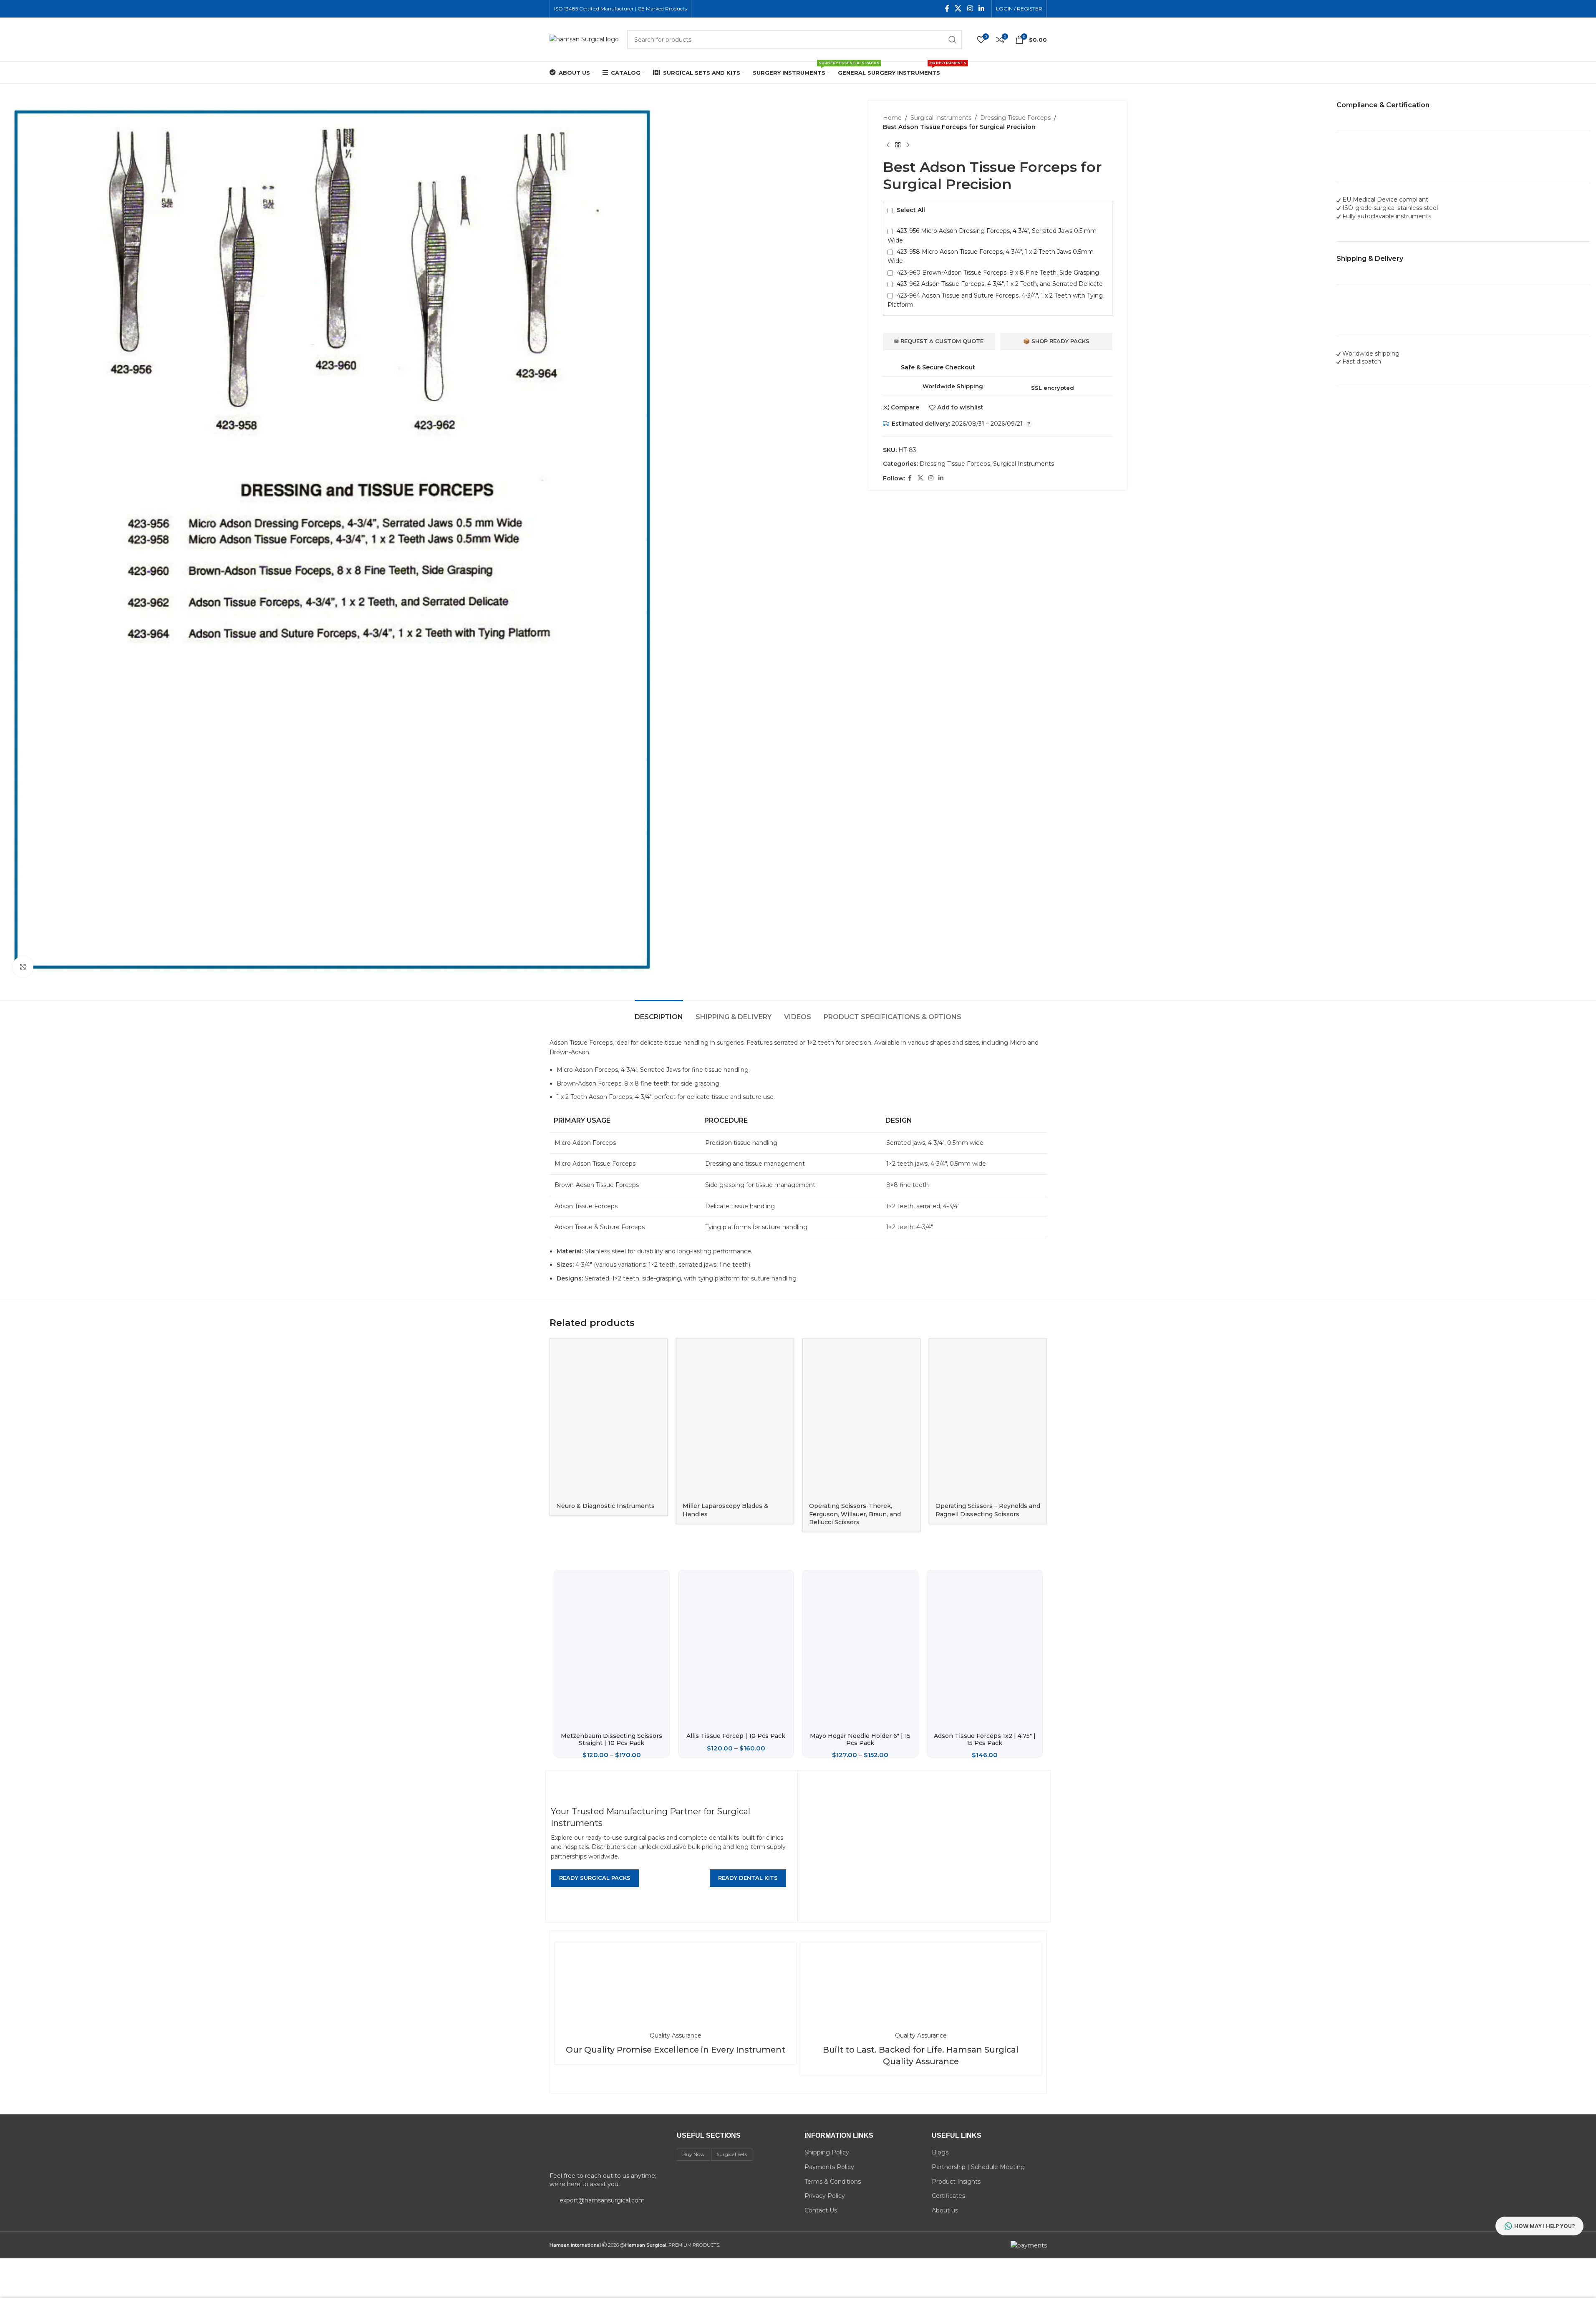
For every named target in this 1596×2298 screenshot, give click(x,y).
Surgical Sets (732, 2154)
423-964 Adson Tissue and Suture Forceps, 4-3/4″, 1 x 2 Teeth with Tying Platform (995, 300)
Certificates (948, 2196)
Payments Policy (829, 2167)
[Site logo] (584, 39)
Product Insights (956, 2182)
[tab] (659, 1013)
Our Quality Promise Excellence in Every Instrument (676, 2050)
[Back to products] (898, 145)
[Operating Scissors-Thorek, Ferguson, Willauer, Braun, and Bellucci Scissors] (861, 1418)
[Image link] (607, 2149)
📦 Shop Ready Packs (1056, 341)
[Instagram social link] (970, 9)
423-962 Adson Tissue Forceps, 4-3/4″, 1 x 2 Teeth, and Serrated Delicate (999, 284)
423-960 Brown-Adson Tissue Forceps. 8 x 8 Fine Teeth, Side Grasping (997, 273)
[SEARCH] (953, 40)
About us (945, 2210)
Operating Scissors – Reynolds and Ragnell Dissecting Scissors (988, 1510)
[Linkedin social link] (981, 9)
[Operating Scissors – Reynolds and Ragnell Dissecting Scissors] (988, 1418)
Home (892, 118)
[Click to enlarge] (23, 967)
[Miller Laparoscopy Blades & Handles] (735, 1418)
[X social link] (958, 9)
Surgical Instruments (941, 118)
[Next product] (908, 145)
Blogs (940, 2152)
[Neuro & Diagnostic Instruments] (609, 1418)
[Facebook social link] (947, 9)
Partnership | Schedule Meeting (978, 2167)
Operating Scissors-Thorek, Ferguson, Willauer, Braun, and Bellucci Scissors (855, 1514)
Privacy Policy (825, 2196)
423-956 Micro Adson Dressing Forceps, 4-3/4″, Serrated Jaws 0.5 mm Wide (992, 235)
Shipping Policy (827, 2152)
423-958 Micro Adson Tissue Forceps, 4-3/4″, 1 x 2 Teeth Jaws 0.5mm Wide (991, 256)
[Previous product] (888, 145)
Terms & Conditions (833, 2182)
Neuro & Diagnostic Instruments (605, 1506)
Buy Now (693, 2154)
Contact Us (821, 2210)
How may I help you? (1545, 2226)
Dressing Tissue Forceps (1015, 118)
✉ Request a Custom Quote (939, 341)
